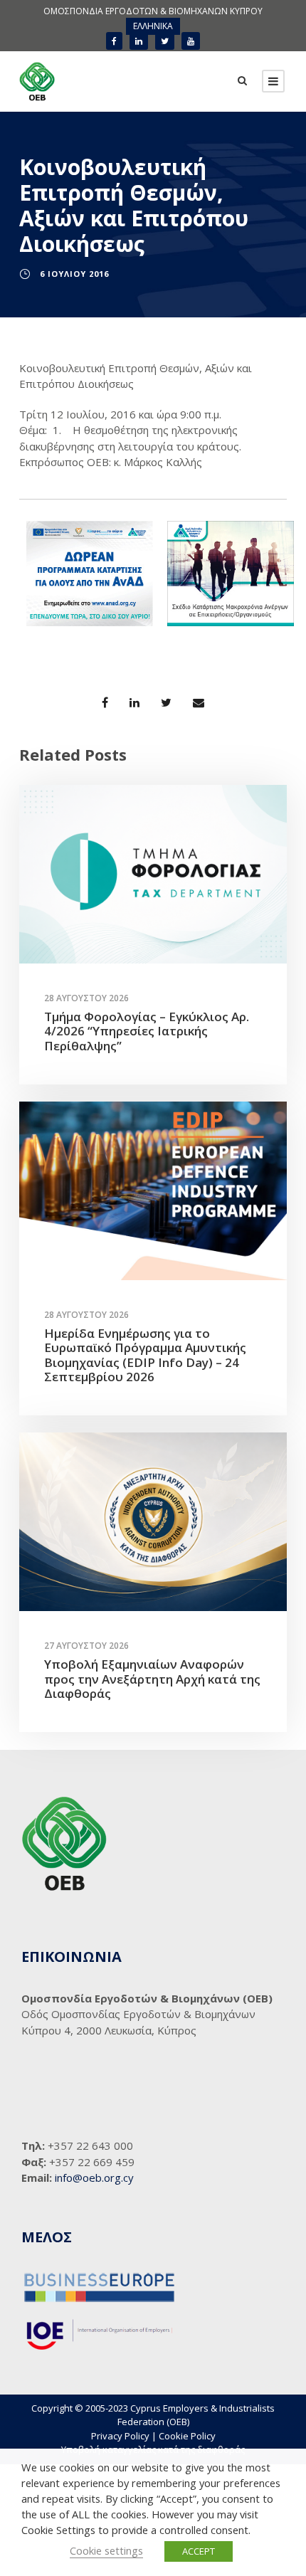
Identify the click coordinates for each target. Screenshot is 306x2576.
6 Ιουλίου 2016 (74, 274)
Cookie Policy (187, 2436)
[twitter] (165, 41)
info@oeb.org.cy (94, 2178)
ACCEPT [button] (199, 2551)
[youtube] (191, 41)
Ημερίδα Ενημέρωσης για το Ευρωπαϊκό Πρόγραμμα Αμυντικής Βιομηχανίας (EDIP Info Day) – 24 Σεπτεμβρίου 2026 (145, 1355)
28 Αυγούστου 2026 (86, 998)
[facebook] (114, 41)
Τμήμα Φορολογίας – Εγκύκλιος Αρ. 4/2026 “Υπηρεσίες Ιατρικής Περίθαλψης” (147, 1031)
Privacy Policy (120, 2436)
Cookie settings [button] (106, 2550)
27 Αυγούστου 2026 (86, 1646)
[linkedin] (139, 41)
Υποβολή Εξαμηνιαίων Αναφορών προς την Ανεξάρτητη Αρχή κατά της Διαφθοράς (152, 1679)
